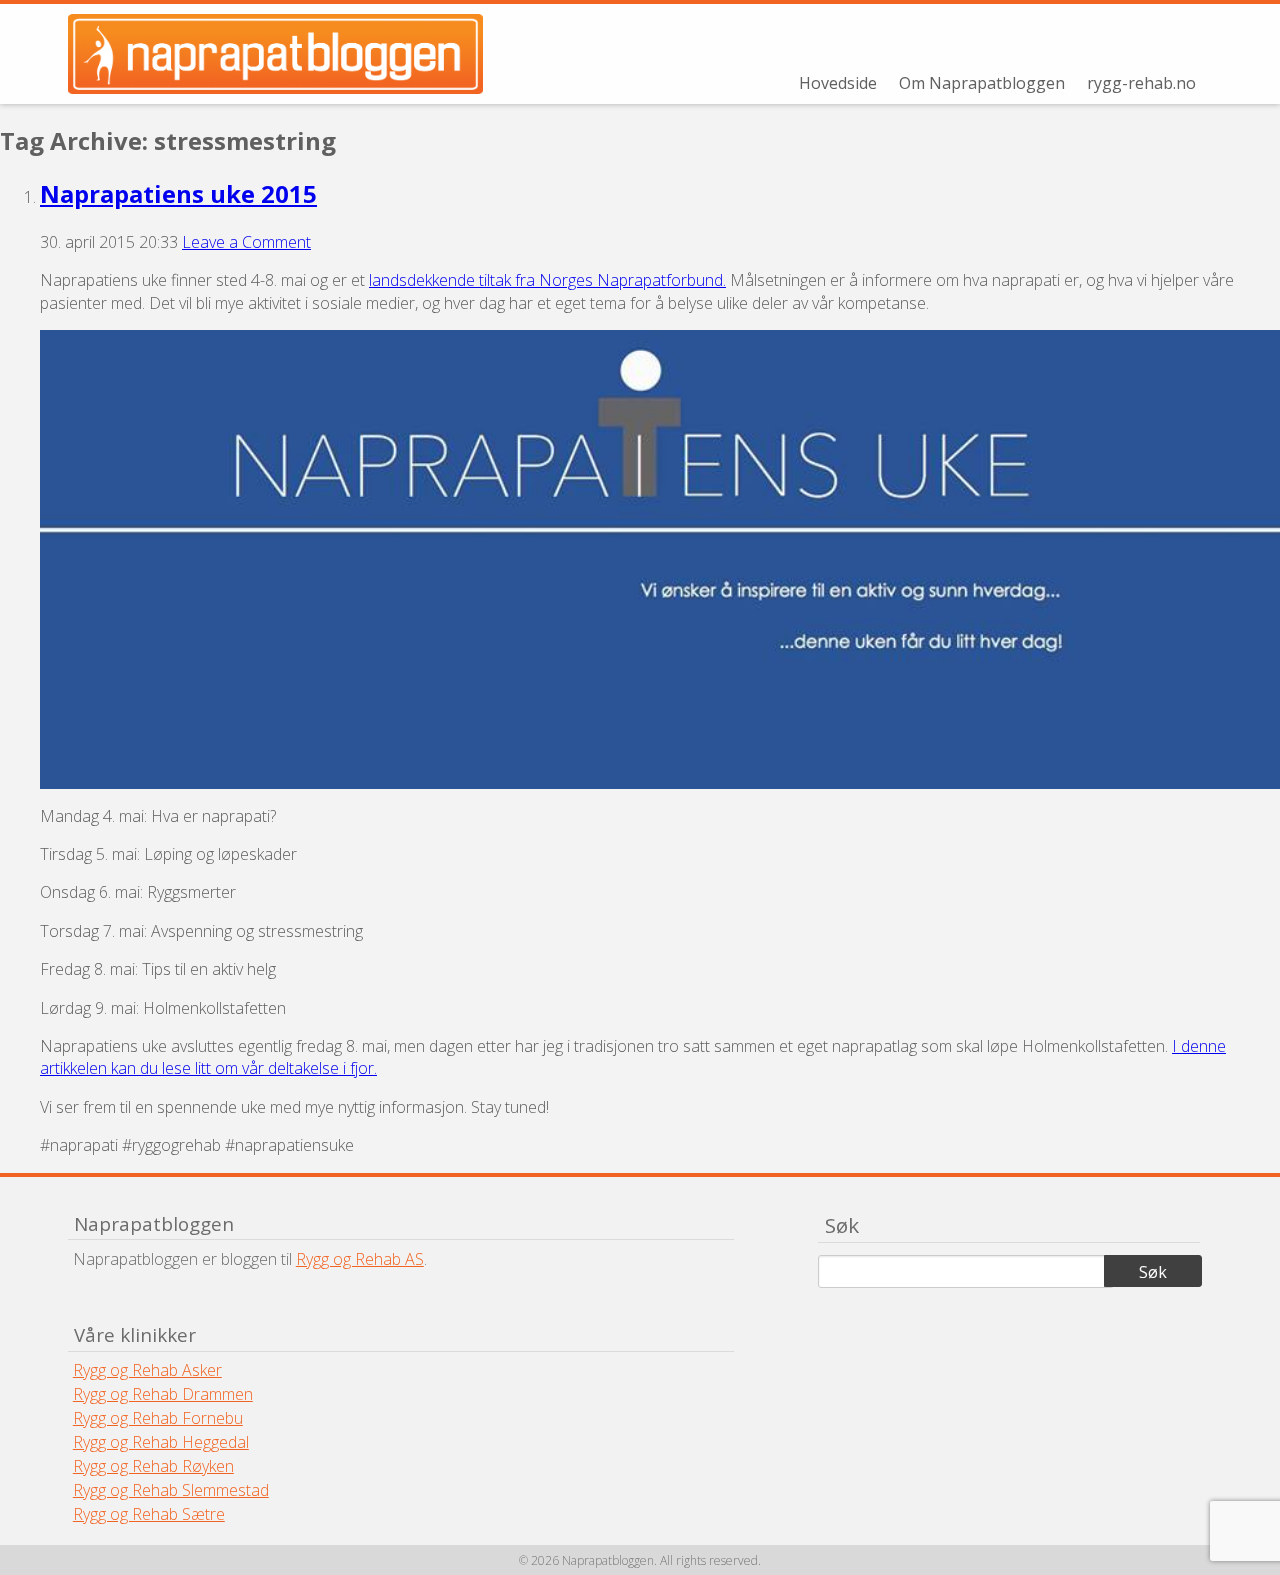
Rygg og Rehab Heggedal (161, 1442)
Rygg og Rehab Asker (147, 1370)
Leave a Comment (246, 242)
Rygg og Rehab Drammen (163, 1394)
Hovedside (838, 83)
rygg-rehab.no (1141, 83)
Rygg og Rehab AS (360, 1259)
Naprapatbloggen (288, 54)
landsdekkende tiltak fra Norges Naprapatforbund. (547, 280)
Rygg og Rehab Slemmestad (171, 1490)
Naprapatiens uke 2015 (178, 193)
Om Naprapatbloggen (982, 83)
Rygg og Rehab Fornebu (158, 1418)
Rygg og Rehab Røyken (153, 1466)
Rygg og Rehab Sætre (149, 1514)
